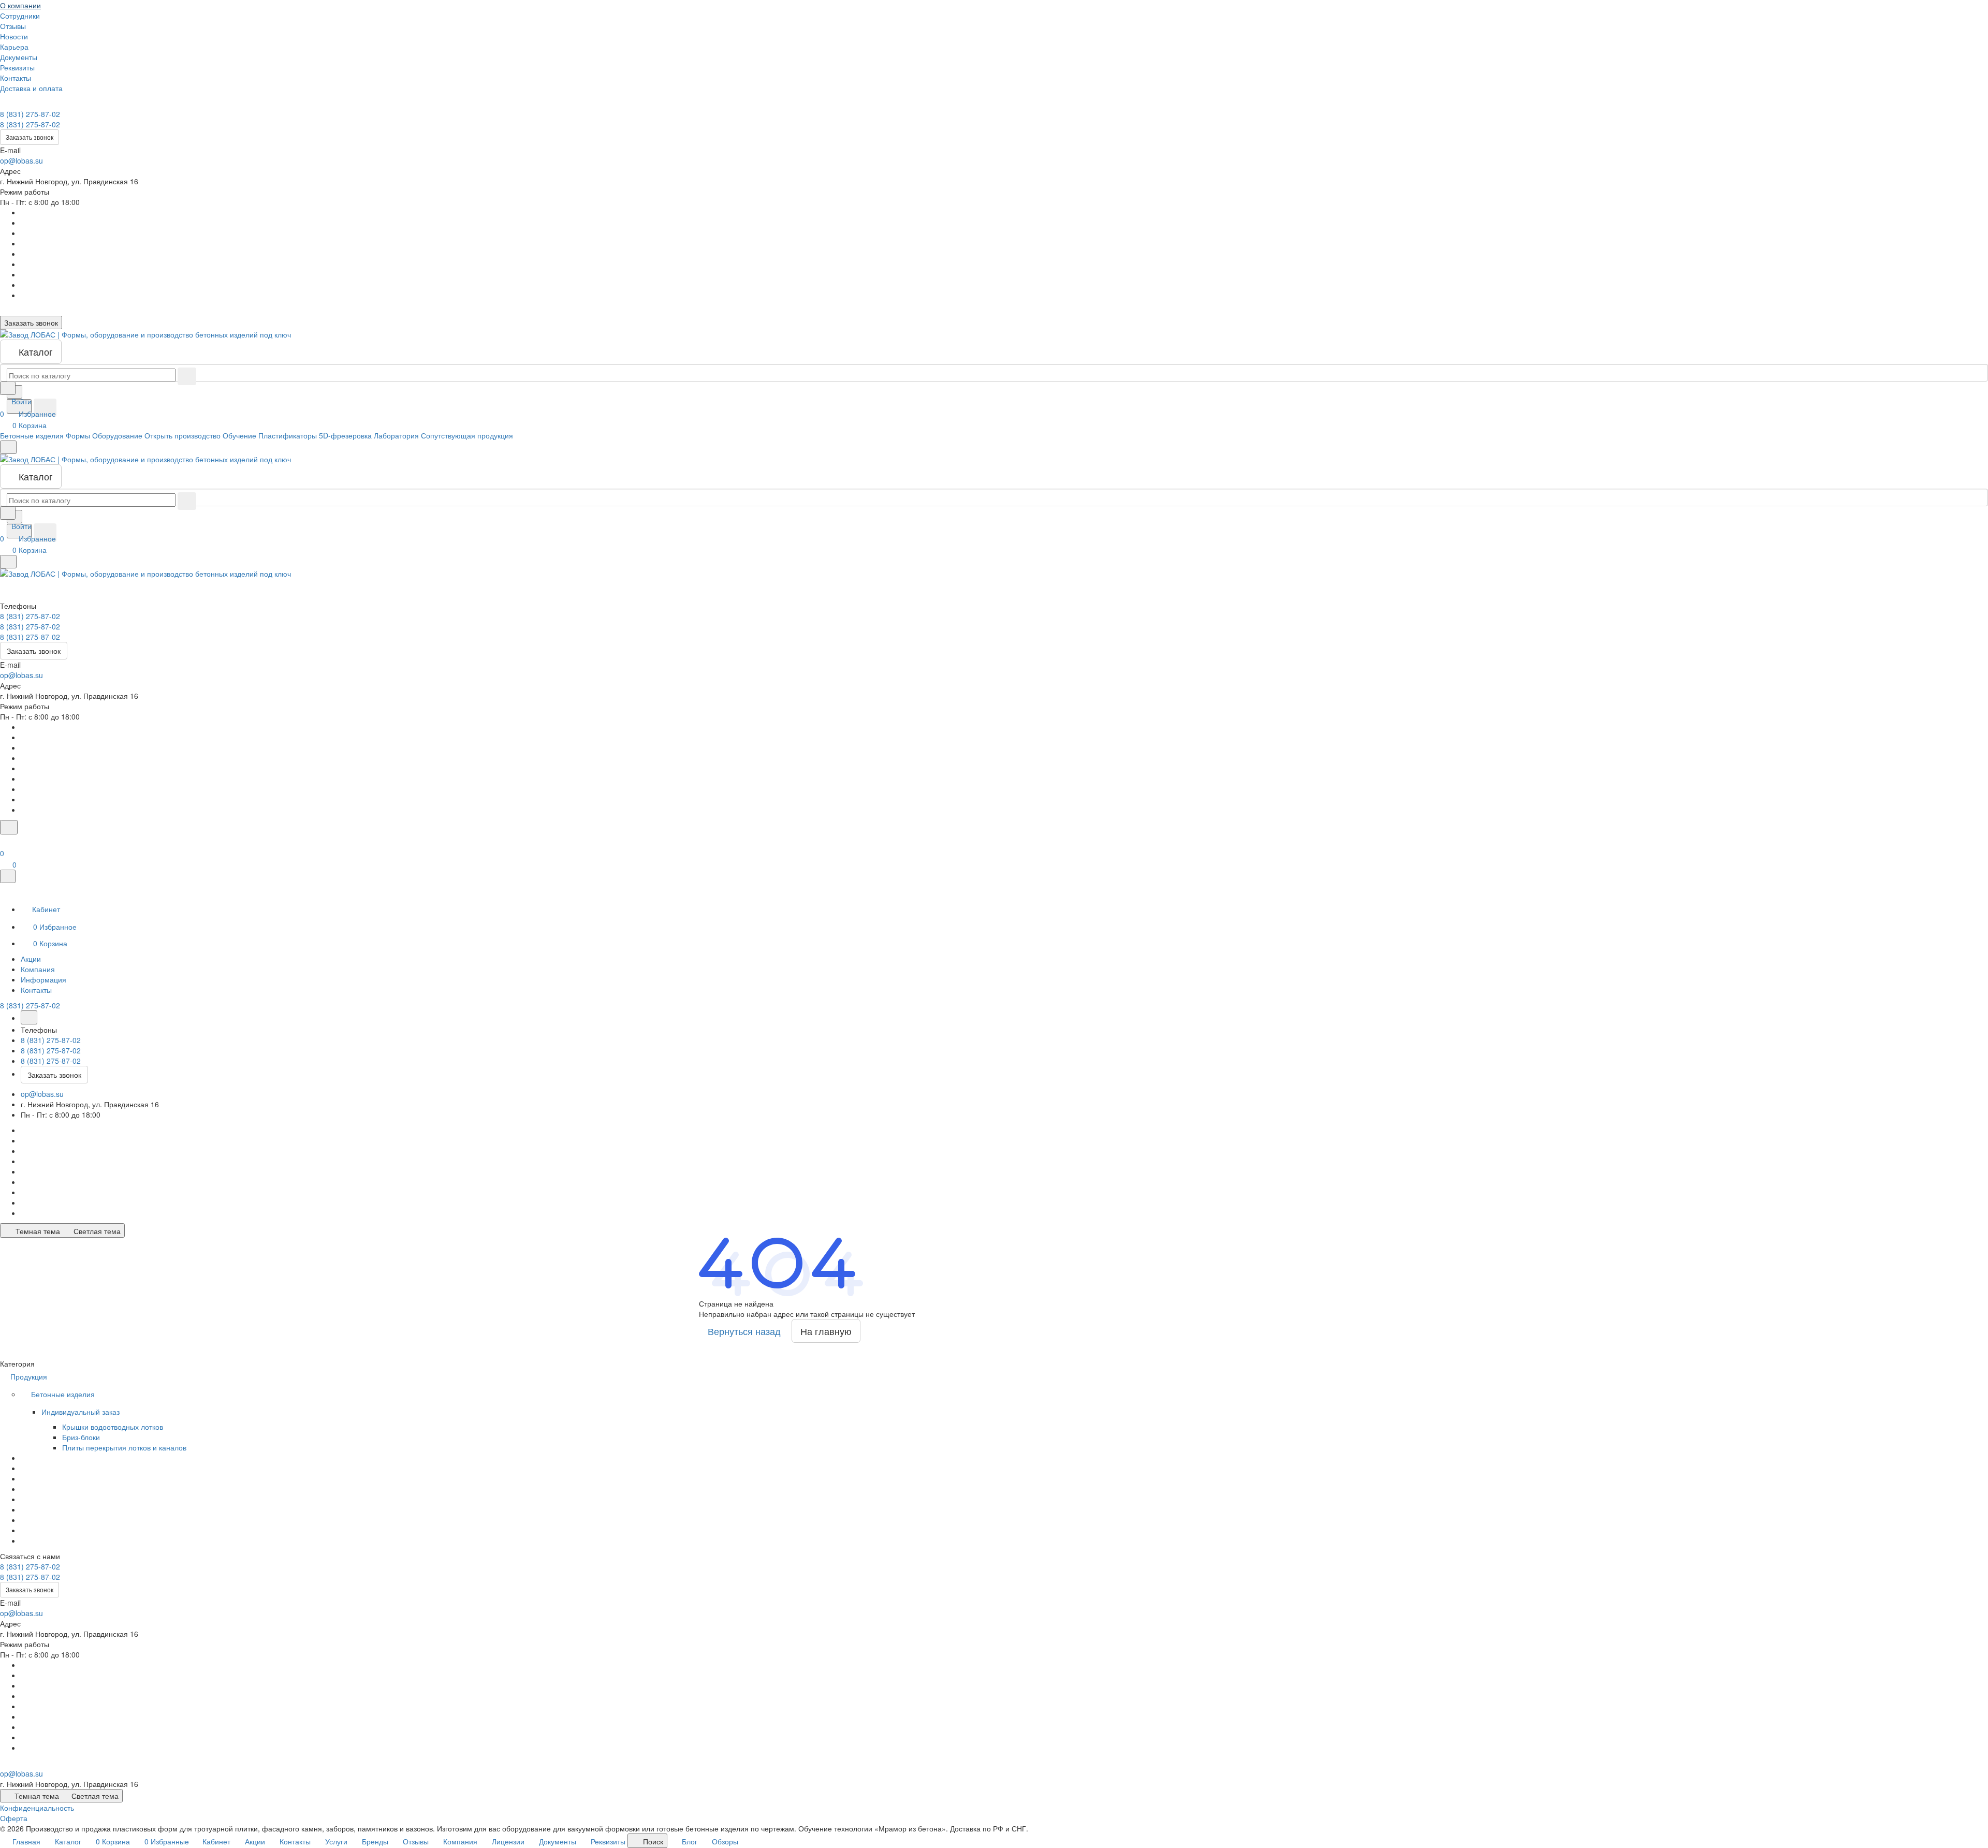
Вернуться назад (744, 1331)
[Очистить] (187, 376)
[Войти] (5, 841)
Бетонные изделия (64, 1394)
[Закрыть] (8, 876)
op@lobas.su (21, 160)
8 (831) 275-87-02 (30, 114)
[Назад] (29, 1017)
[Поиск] (9, 827)
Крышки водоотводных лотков (113, 1427)
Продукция (30, 1376)
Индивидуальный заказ (82, 1412)
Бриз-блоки (81, 1437)
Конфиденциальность (37, 1808)
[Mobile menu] (8, 562)
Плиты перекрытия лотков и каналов (124, 1447)
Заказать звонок (30, 137)
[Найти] (45, 408)
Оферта (14, 1818)
